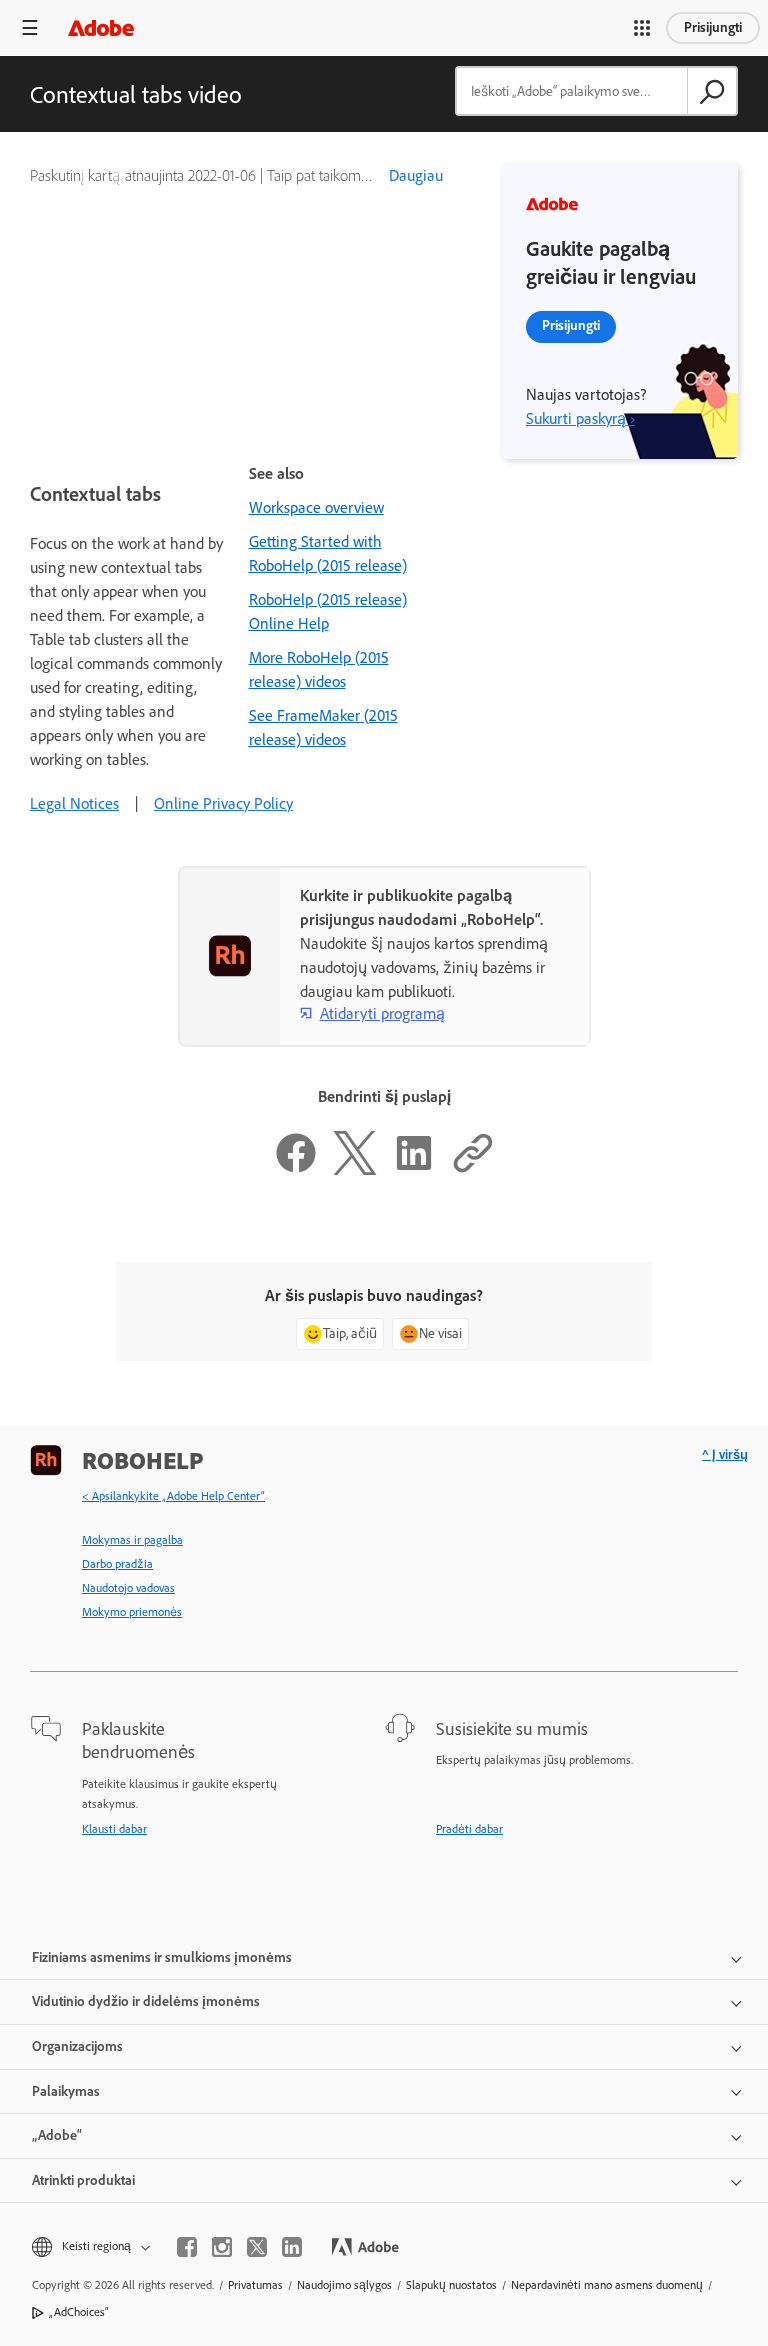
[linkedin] (292, 2247)
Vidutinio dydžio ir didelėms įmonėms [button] (146, 2001)
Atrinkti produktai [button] (83, 2180)
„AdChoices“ (79, 2312)
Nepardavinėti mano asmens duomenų (607, 2285)
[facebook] (187, 2247)
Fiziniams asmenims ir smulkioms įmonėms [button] (162, 1957)
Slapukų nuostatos (451, 2285)
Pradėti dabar (469, 1829)
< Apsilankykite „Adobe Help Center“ (173, 1496)
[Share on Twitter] (355, 1169)
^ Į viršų (725, 1454)
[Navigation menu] (30, 27)
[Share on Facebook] (296, 1169)
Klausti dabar (114, 1829)
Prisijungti (713, 27)
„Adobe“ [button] (57, 2135)
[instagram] (222, 2247)
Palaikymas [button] (66, 2091)
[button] (642, 28)
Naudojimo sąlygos (344, 2285)
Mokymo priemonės (132, 1612)
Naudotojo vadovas (128, 1588)
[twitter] (257, 2247)
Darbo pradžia (117, 1564)
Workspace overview (316, 507)
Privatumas (255, 2285)
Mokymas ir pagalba (132, 1540)
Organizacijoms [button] (77, 2046)
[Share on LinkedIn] (414, 1169)
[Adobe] (101, 27)
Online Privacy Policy (223, 803)
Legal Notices (74, 803)
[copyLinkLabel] (473, 1169)
